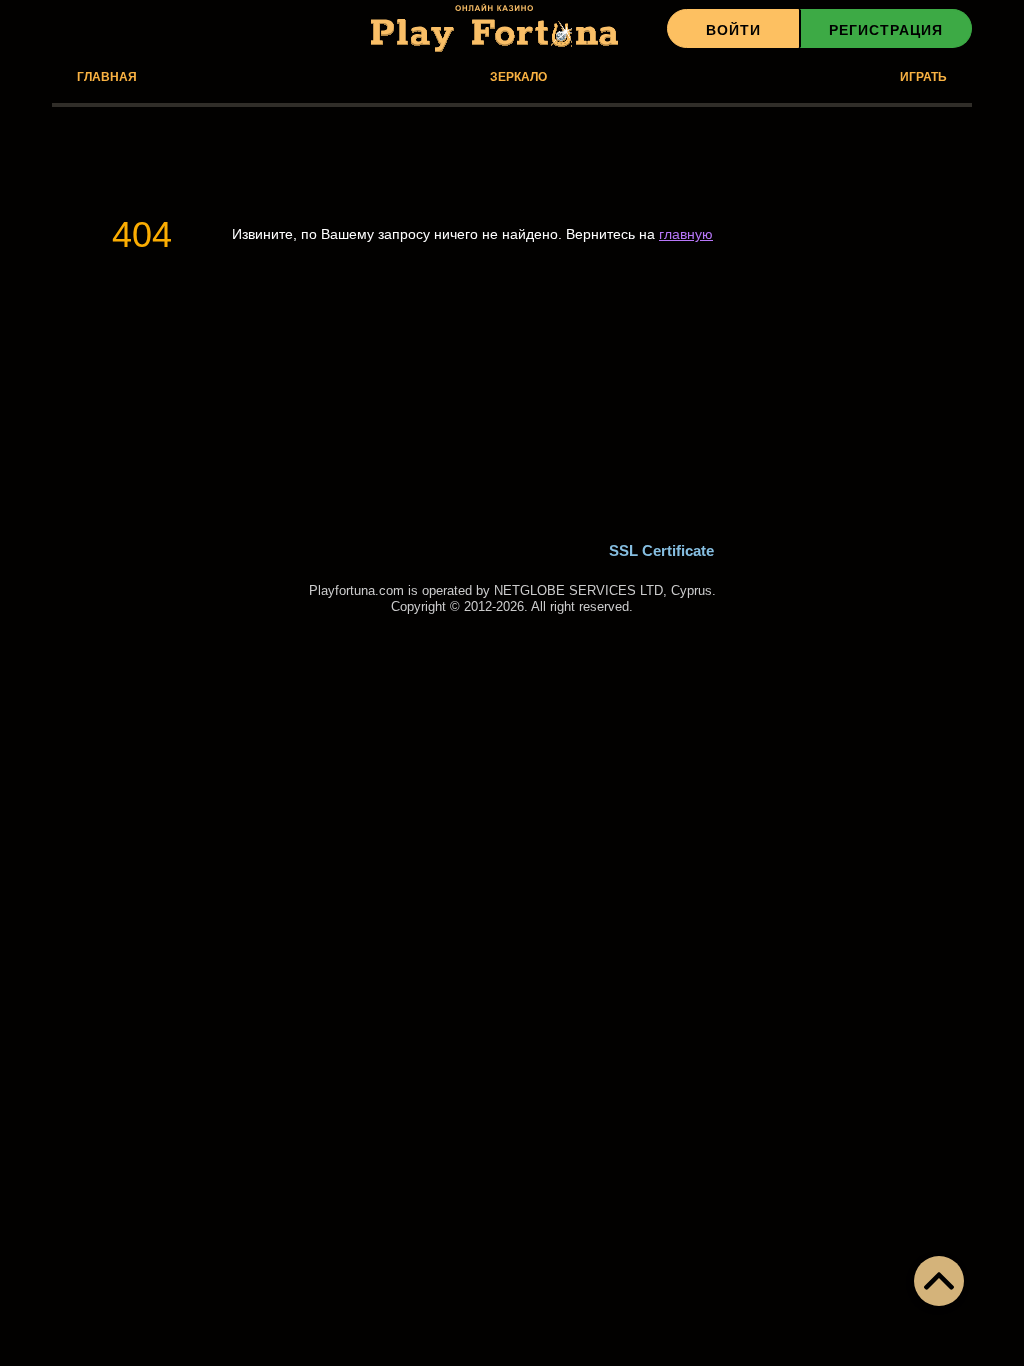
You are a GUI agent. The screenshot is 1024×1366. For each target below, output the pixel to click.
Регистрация (886, 30)
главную (686, 234)
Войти (733, 30)
